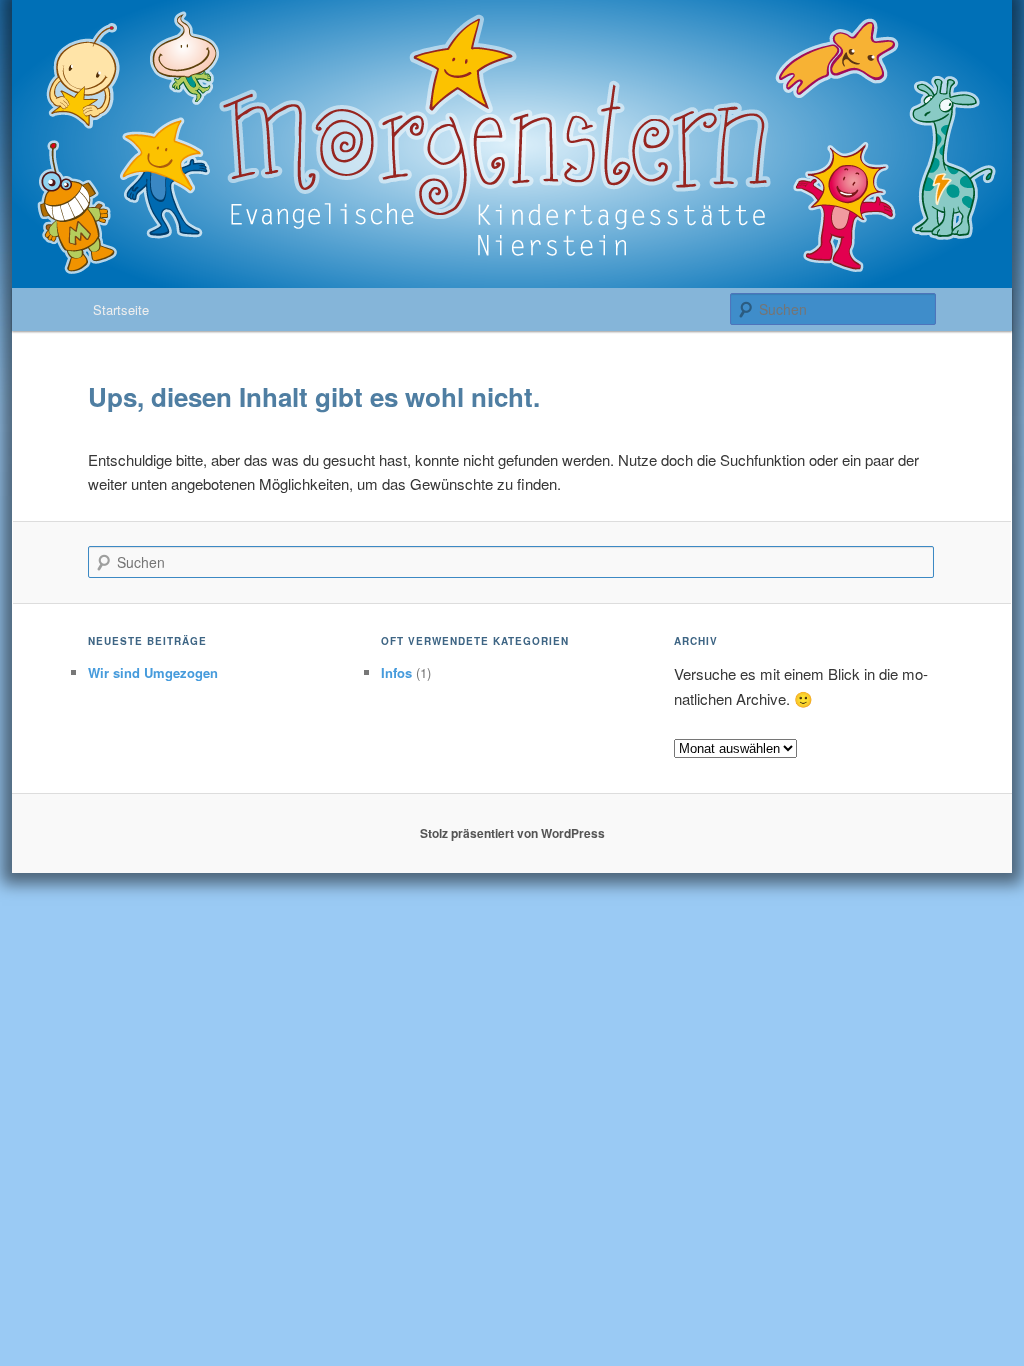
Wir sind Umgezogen (153, 672)
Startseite (121, 309)
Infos (396, 672)
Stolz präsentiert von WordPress (512, 833)
